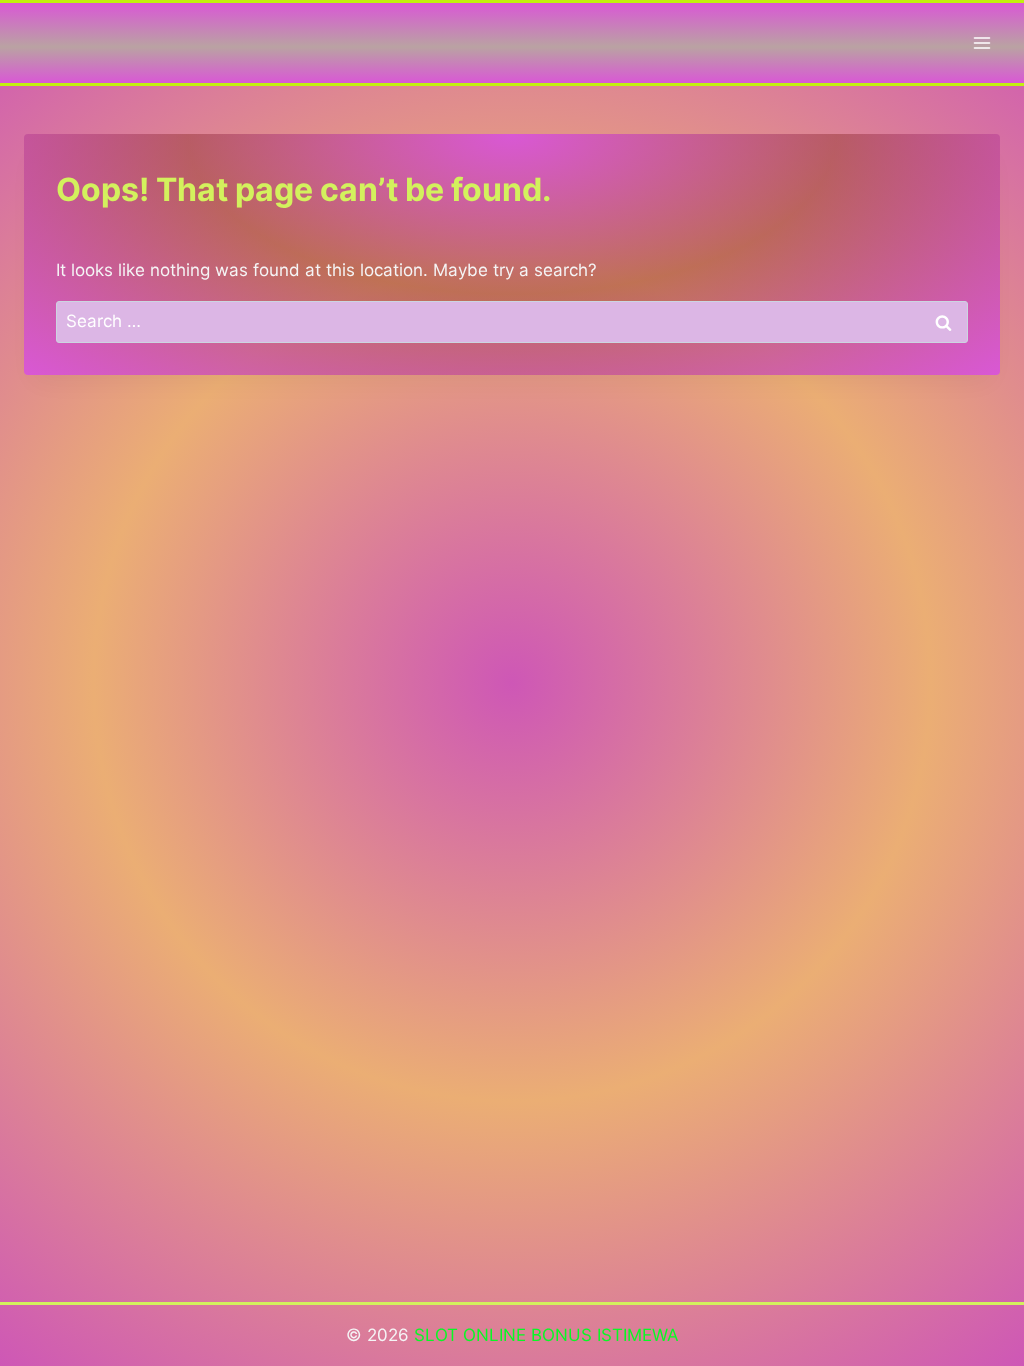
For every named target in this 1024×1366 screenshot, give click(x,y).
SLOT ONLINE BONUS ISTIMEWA (546, 1335)
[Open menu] (981, 42)
